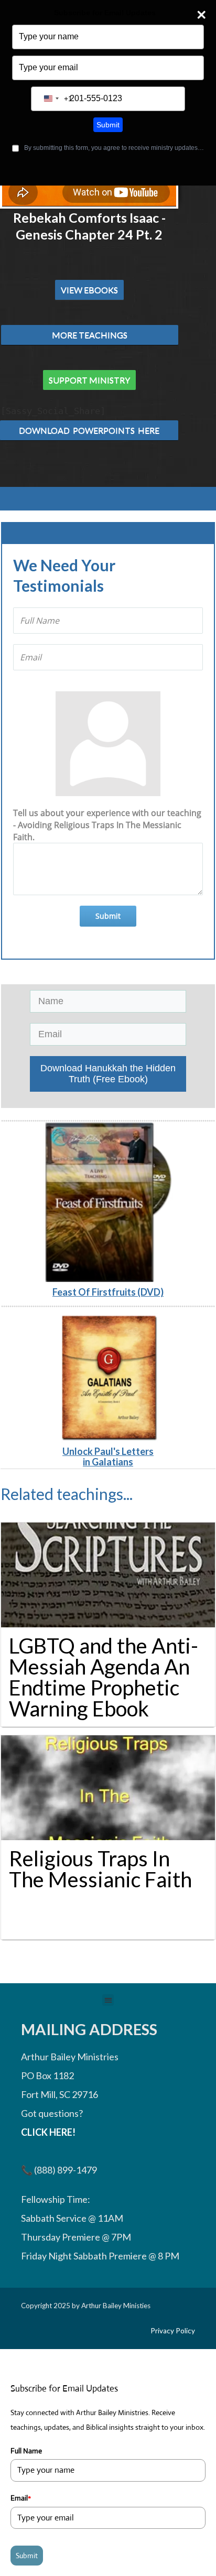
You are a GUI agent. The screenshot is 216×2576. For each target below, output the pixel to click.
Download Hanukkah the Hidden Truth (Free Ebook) (108, 1074)
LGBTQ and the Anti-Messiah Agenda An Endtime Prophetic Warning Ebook (104, 1677)
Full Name (26, 2451)
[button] (108, 2000)
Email (21, 2498)
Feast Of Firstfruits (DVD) (108, 1292)
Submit (108, 125)
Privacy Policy (173, 2331)
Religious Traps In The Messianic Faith (100, 1869)
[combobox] (56, 99)
